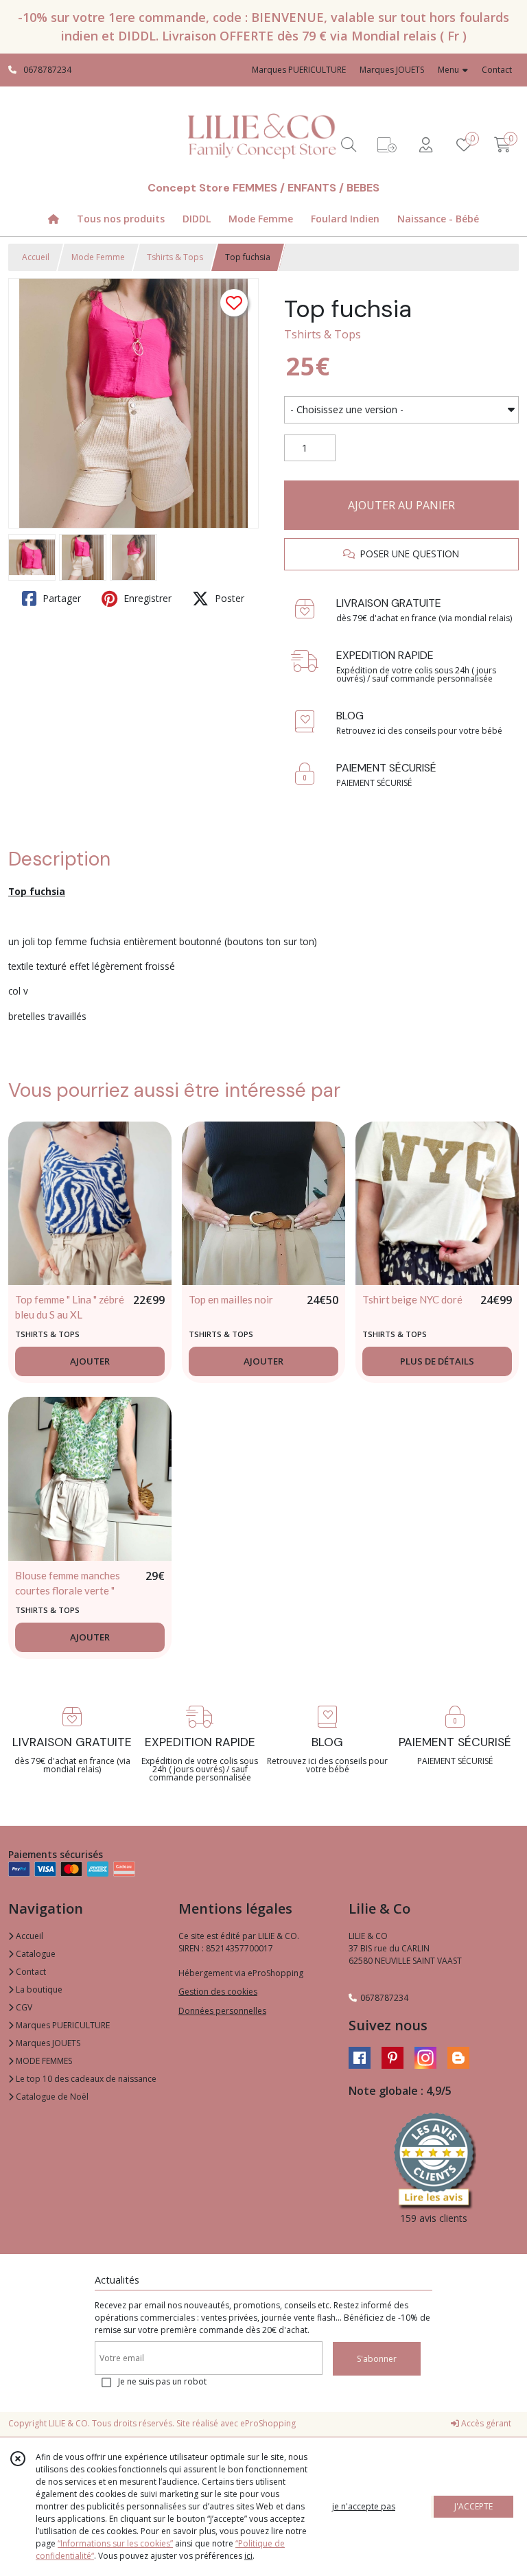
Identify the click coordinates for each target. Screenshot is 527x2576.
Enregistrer (146, 598)
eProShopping (268, 2423)
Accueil (36, 257)
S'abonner (377, 2359)
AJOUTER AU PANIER (401, 505)
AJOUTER (90, 1361)
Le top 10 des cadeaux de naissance (85, 2079)
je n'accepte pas (364, 2506)
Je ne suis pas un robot (162, 2381)
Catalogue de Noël (51, 2097)
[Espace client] (425, 144)
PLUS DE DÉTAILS (437, 1361)
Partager (60, 598)
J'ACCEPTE (473, 2506)
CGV (23, 2007)
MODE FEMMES (43, 2061)
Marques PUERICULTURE (62, 2025)
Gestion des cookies (218, 1992)
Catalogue (35, 1954)
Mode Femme (98, 257)
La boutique (38, 1989)
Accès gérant (485, 2423)
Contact (497, 70)
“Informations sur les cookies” (115, 2543)
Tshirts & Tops (175, 257)
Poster (228, 598)
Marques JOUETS (47, 2043)
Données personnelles (222, 2011)
